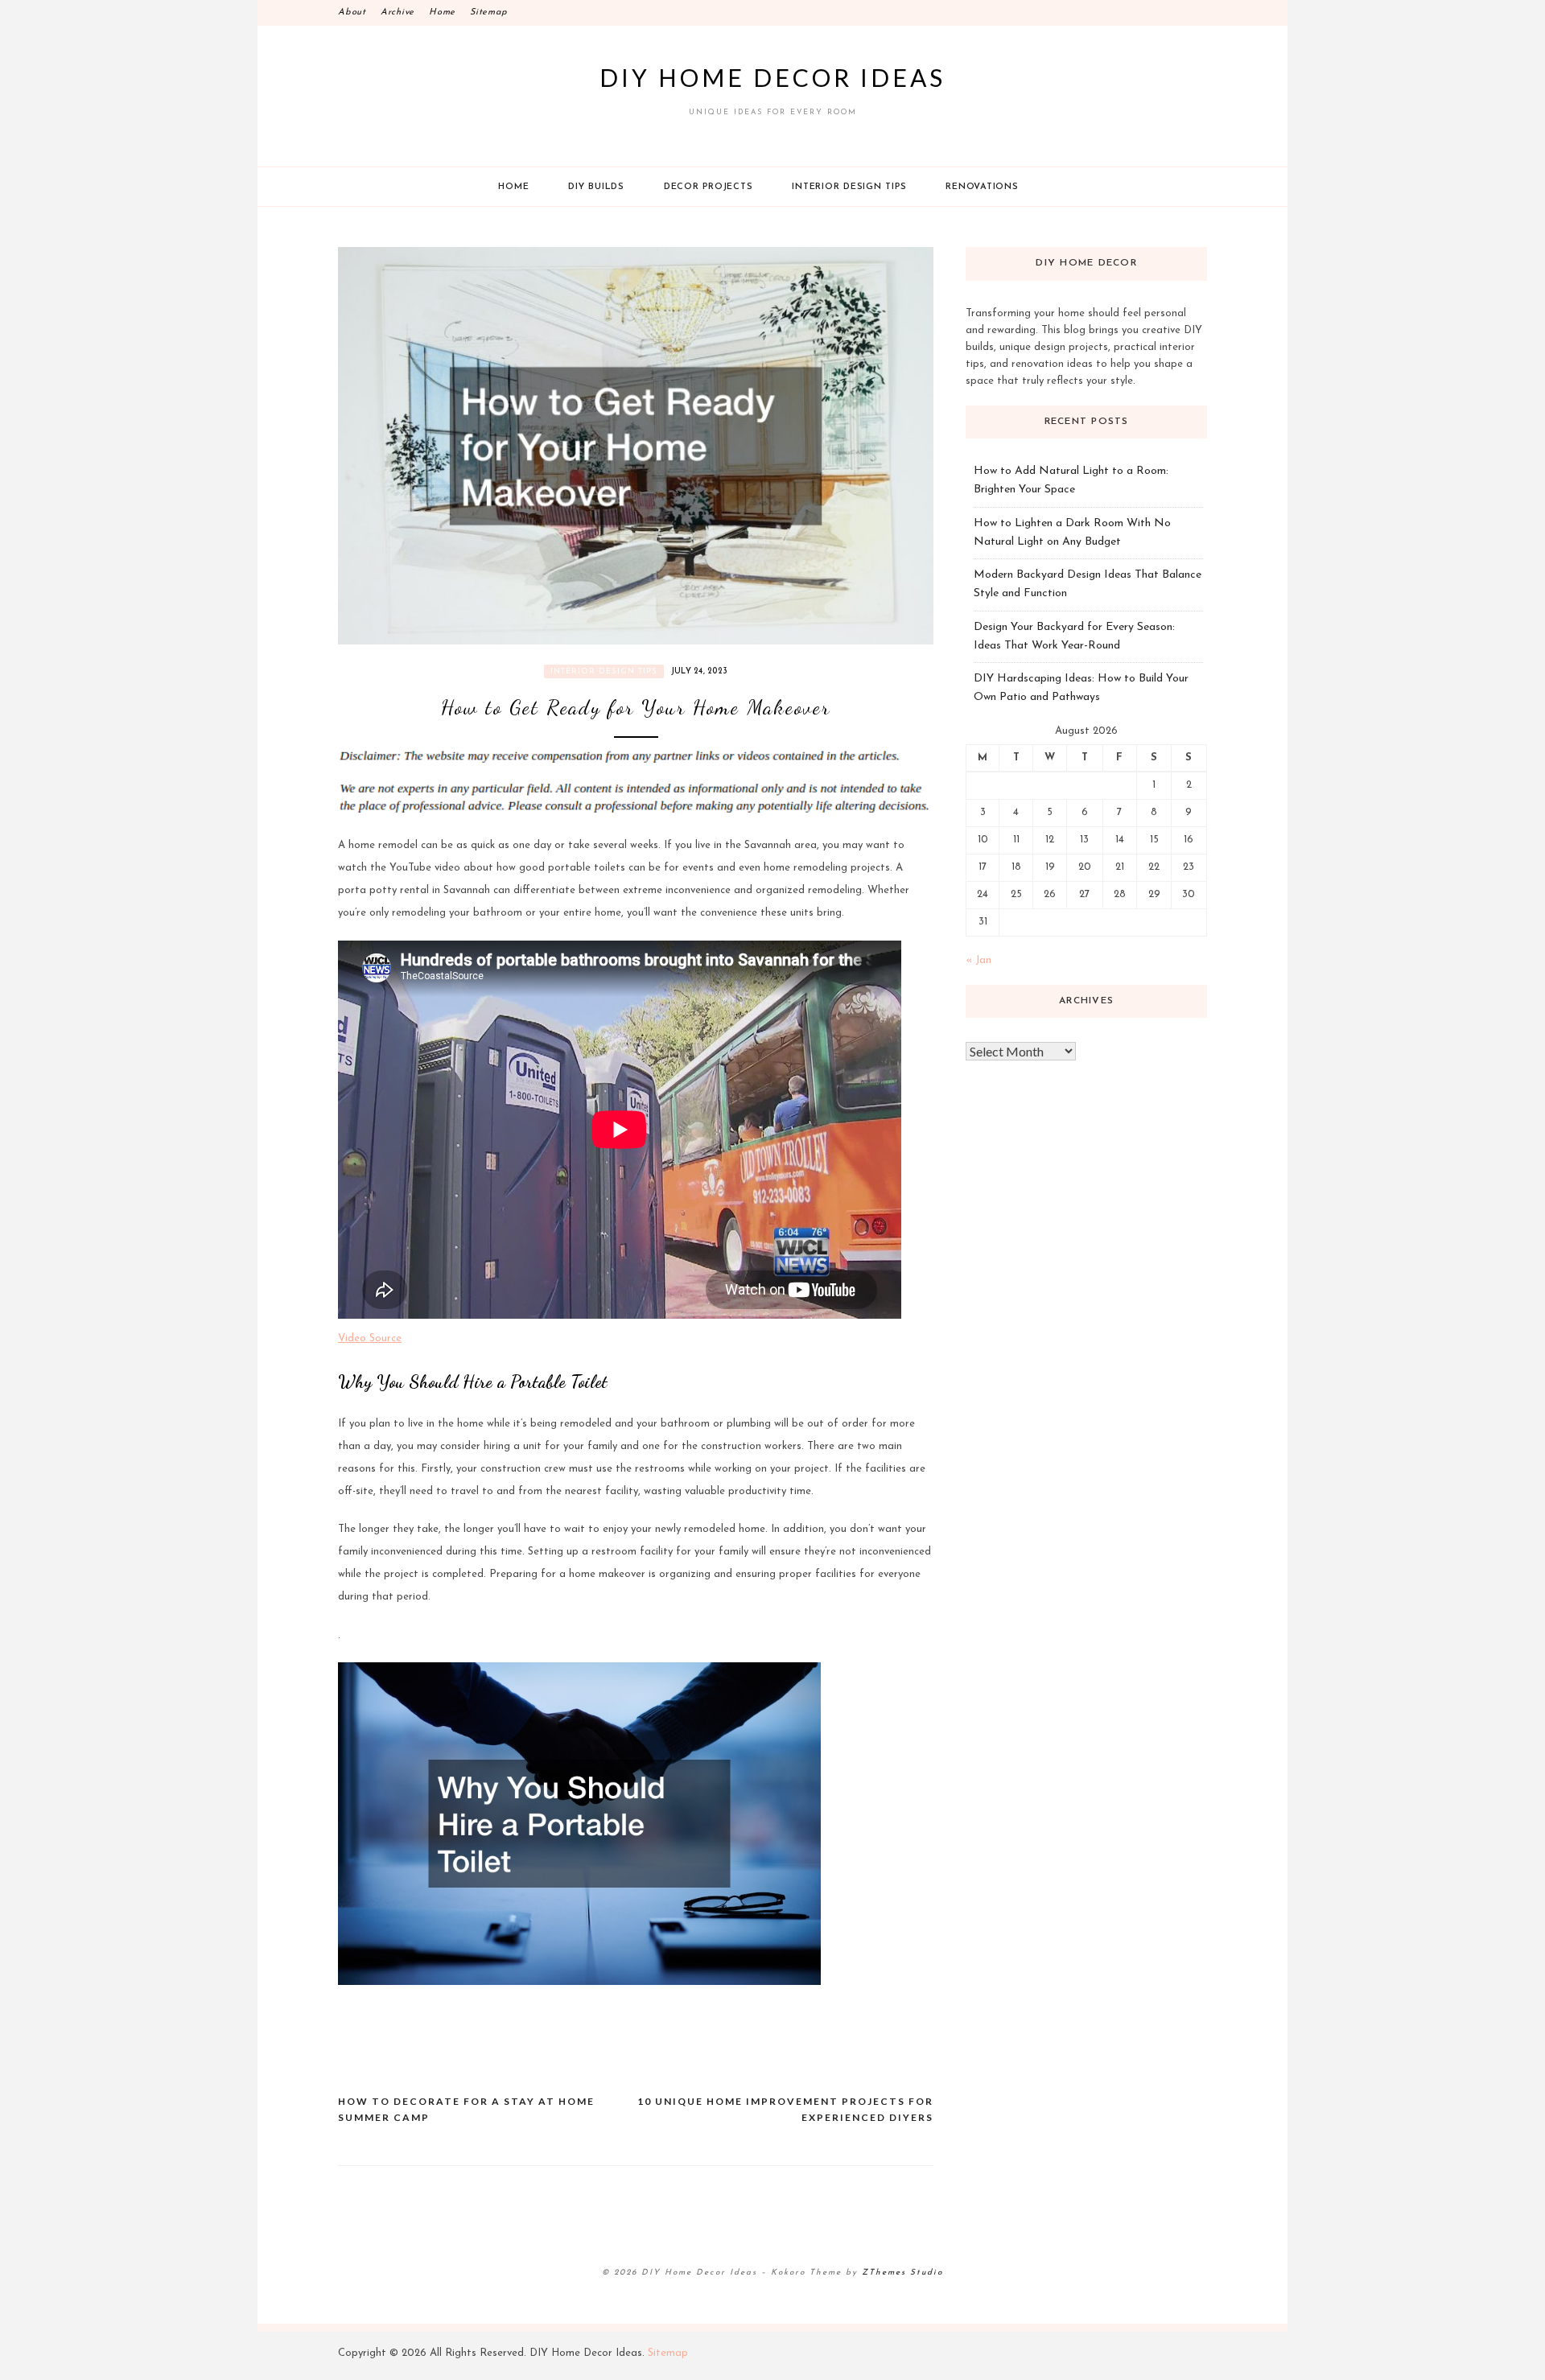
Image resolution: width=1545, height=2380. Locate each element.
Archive (398, 12)
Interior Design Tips (849, 187)
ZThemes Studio (902, 2273)
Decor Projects (709, 187)
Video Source (370, 1338)
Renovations (982, 187)
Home (442, 12)
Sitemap (488, 12)
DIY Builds (596, 187)
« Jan (978, 960)
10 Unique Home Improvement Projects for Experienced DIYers (785, 2109)
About (352, 12)
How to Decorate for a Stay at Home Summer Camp (466, 2109)
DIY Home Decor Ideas (772, 77)
